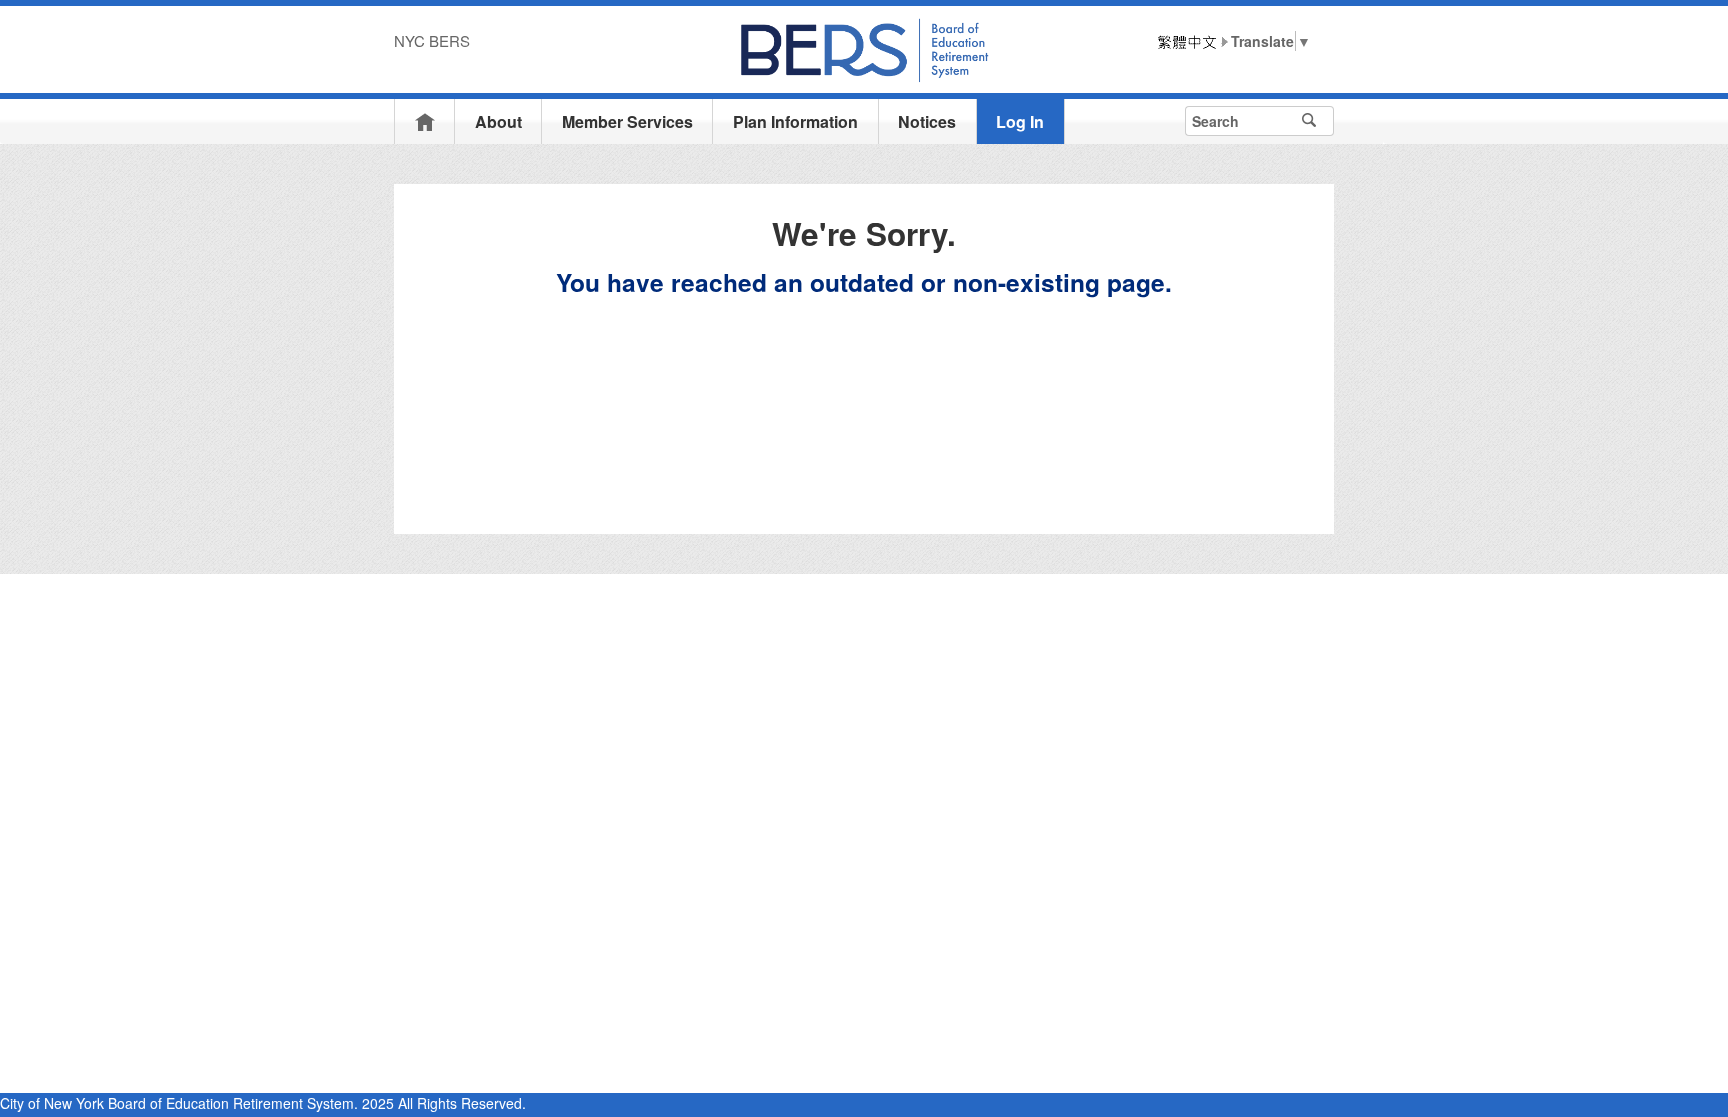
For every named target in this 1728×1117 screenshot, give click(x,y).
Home (425, 121)
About (498, 121)
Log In (1020, 121)
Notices (927, 121)
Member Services (627, 121)
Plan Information (795, 121)
